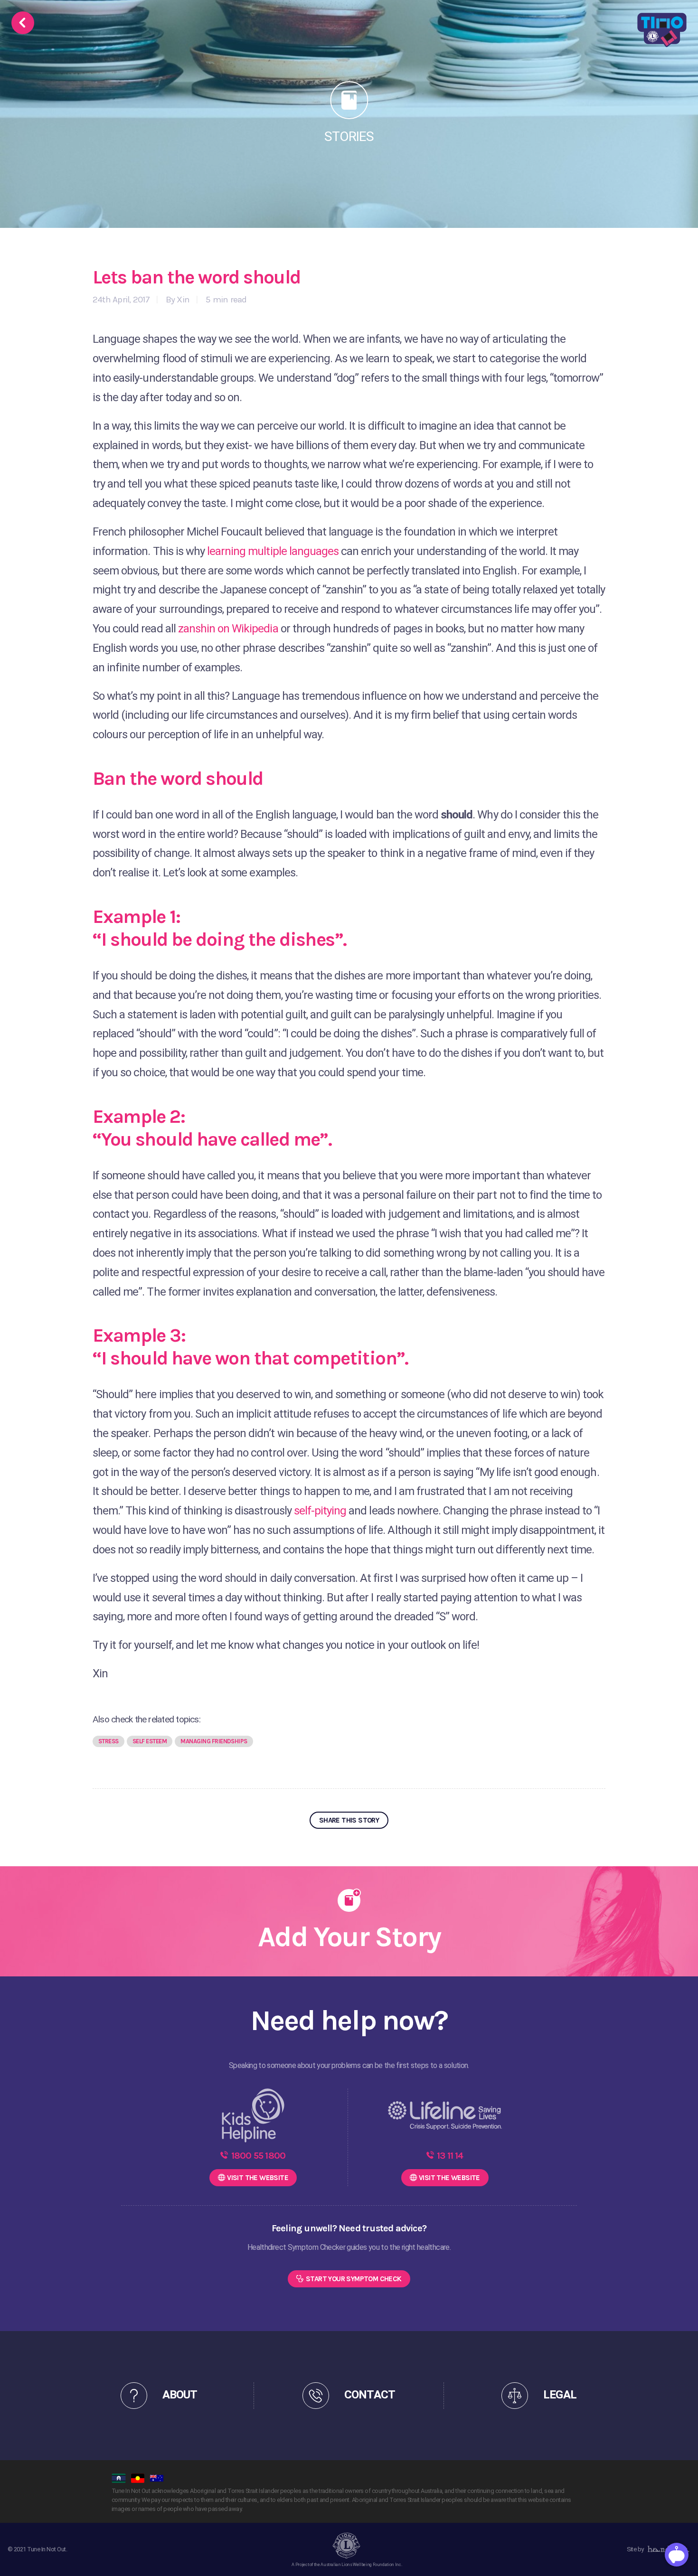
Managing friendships (214, 1741)
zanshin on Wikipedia (228, 629)
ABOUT (180, 2395)
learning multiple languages (273, 551)
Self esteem (150, 1741)
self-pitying (319, 1511)
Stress (108, 1741)
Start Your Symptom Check (354, 2279)
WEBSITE (258, 2178)
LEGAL (560, 2395)
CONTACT (369, 2395)
